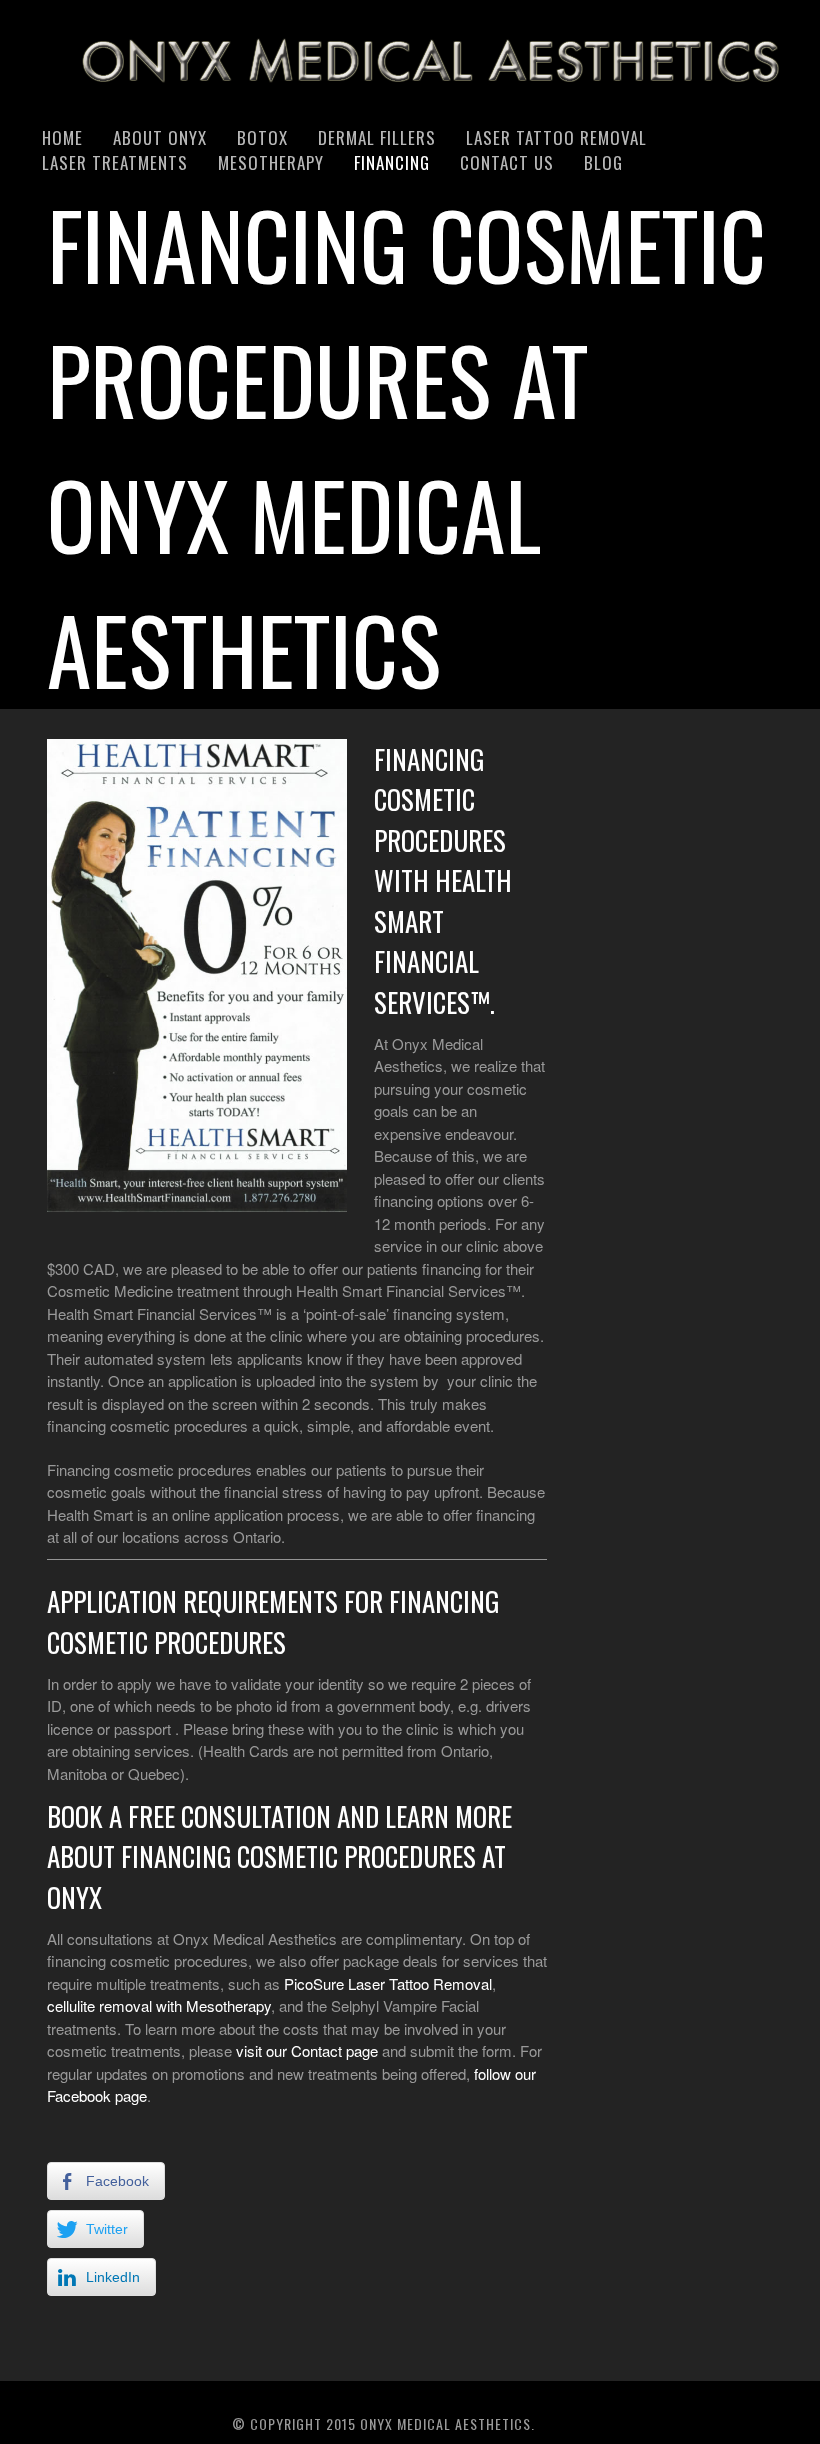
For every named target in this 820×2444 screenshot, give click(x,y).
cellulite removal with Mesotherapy (159, 2005)
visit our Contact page (307, 2050)
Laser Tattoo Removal (556, 137)
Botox (262, 137)
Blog (603, 162)
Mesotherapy (271, 162)
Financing (392, 162)
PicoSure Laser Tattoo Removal (388, 1983)
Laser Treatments (115, 162)
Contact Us (507, 162)
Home (62, 137)
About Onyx (160, 137)
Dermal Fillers (377, 137)
